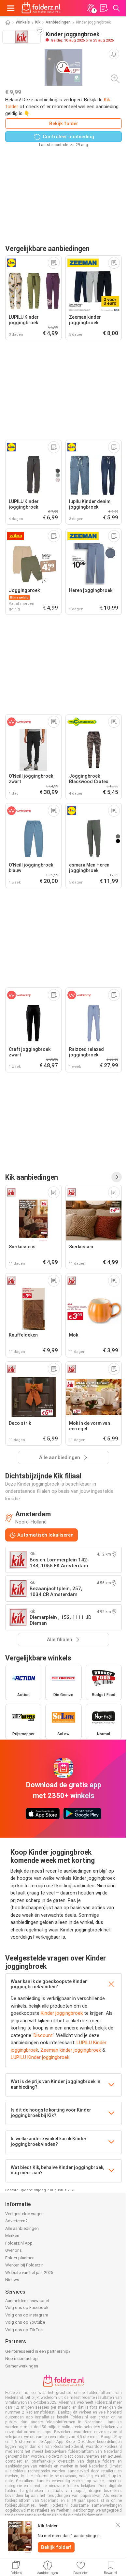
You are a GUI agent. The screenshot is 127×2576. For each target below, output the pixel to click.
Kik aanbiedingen (32, 1177)
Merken (12, 2236)
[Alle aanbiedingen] (117, 1177)
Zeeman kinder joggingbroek (71, 2050)
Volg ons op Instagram (27, 2315)
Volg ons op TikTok (24, 2330)
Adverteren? (16, 2221)
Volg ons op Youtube (25, 2322)
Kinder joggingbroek (62, 2013)
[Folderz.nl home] (41, 8)
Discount (43, 2035)
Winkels (23, 22)
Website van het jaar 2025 (29, 2273)
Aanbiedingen (58, 22)
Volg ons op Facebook (27, 2307)
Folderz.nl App (19, 2243)
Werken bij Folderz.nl (25, 2265)
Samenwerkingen (22, 2366)
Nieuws (12, 2280)
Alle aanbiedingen (22, 2228)
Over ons (14, 2250)
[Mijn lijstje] (104, 8)
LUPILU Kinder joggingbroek (40, 2057)
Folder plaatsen (20, 2258)
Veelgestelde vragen (24, 2214)
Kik (38, 22)
